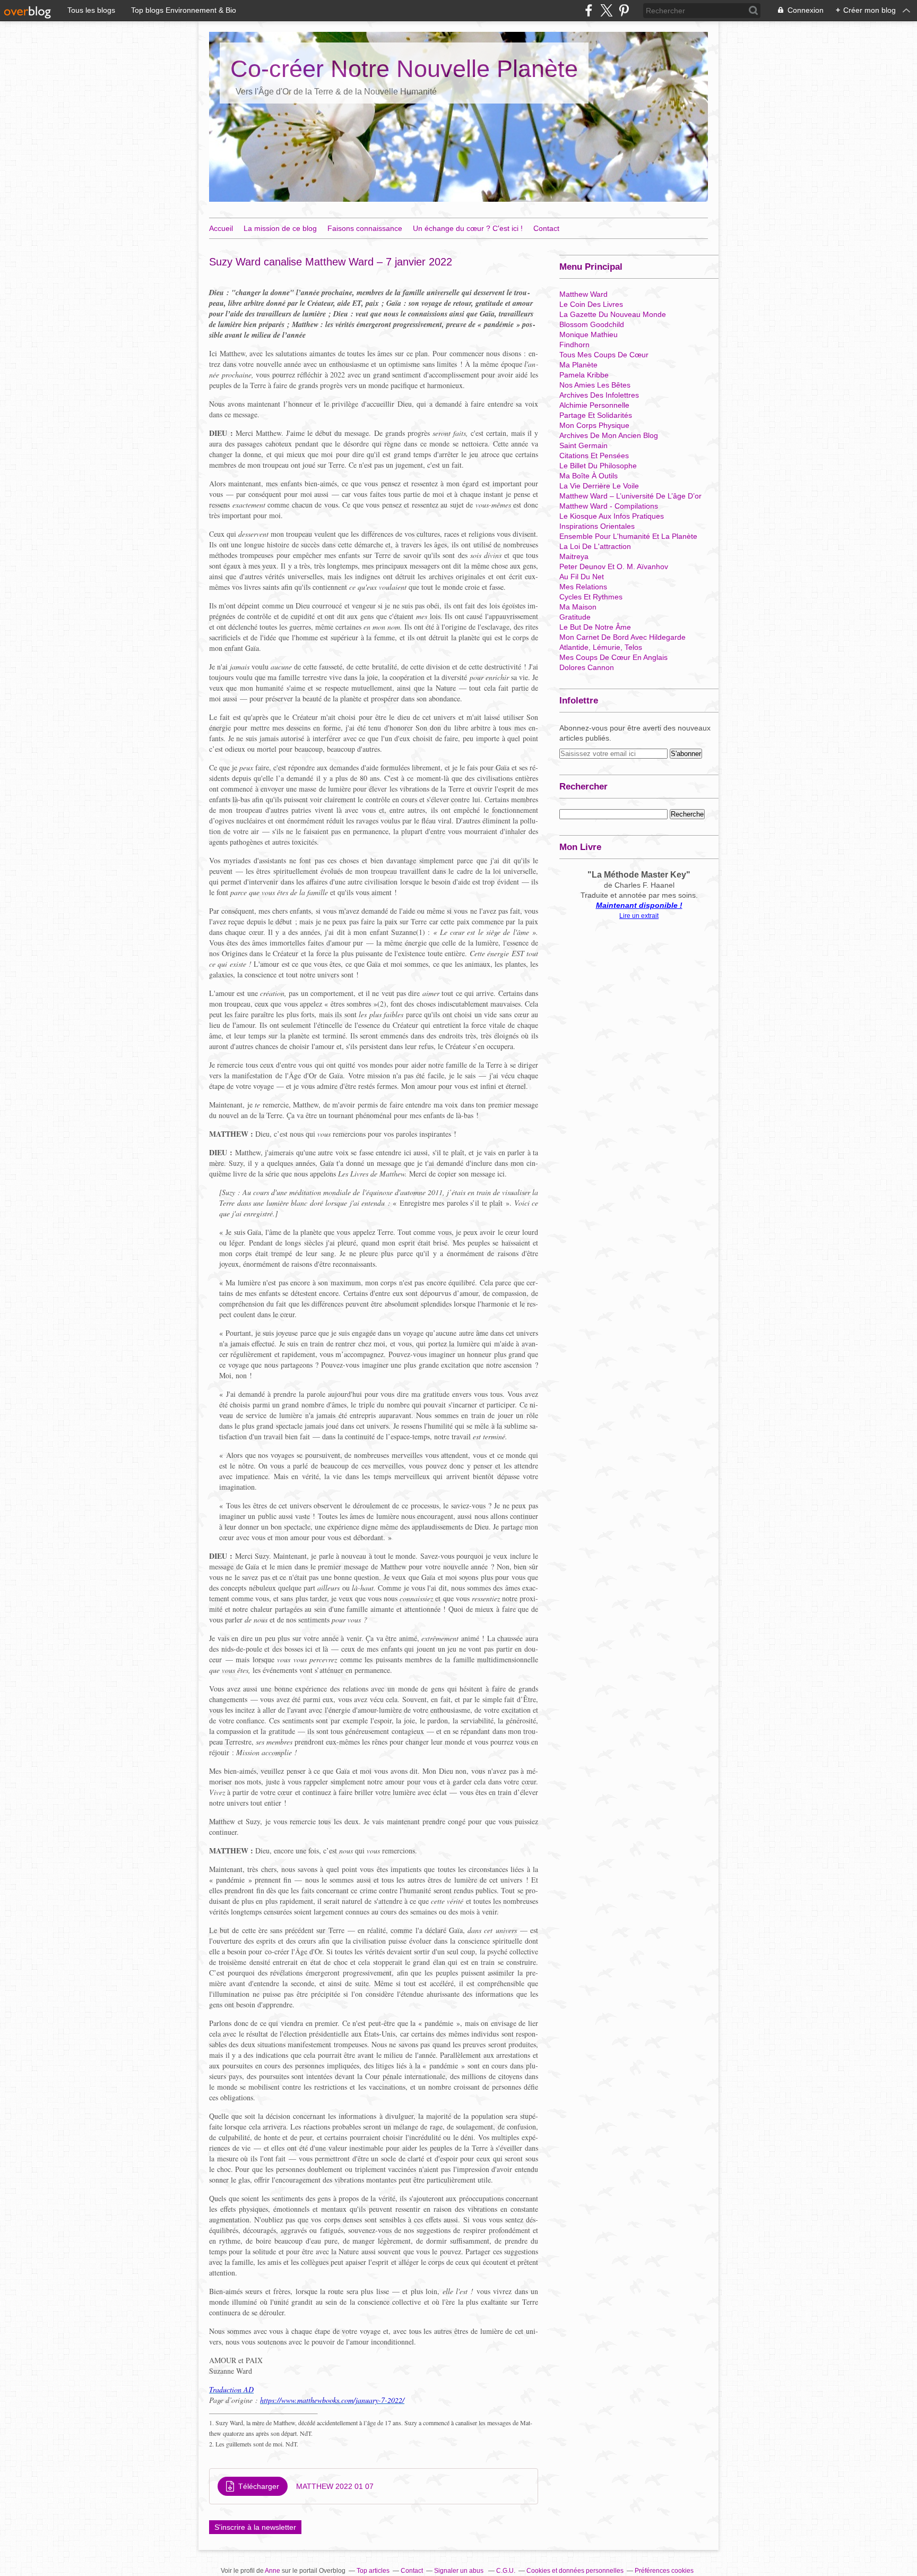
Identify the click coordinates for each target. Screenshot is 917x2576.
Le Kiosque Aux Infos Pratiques (612, 516)
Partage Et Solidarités (596, 415)
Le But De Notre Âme (595, 627)
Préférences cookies (664, 2571)
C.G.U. (506, 2571)
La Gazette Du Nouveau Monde (613, 314)
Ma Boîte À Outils (589, 476)
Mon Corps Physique (594, 425)
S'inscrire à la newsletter (255, 2527)
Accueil (221, 228)
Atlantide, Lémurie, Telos (601, 647)
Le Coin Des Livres (591, 304)
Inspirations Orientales (597, 526)
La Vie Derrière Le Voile (599, 486)
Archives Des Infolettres (599, 395)
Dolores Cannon (587, 667)
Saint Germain (583, 445)
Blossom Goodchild (592, 324)
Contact (546, 228)
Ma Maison (578, 607)
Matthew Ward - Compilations (609, 506)
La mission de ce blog (280, 228)
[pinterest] (624, 10)
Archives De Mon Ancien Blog (609, 435)
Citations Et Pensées (594, 456)
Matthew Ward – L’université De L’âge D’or (630, 496)
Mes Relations (583, 587)
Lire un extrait (639, 916)
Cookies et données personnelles (575, 2571)
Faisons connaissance (365, 228)
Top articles (373, 2571)
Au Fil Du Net (582, 577)
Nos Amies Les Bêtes (595, 385)
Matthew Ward (583, 294)
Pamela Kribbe (584, 375)
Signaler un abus (460, 2571)
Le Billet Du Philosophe (598, 466)
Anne (272, 2571)
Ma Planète (578, 365)
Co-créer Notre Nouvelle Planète (404, 69)
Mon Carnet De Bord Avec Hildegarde (622, 637)
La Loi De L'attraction (595, 546)
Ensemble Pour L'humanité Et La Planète (628, 536)
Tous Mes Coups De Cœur (604, 355)
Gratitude (575, 617)
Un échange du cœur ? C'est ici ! (468, 228)
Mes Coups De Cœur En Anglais (613, 657)
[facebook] (589, 10)
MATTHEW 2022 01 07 (335, 2486)
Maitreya (574, 556)
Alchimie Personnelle (594, 405)
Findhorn (574, 345)
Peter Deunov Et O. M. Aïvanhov (614, 566)
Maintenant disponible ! (639, 905)
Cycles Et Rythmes (591, 597)
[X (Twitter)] (606, 10)
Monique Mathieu (589, 334)
